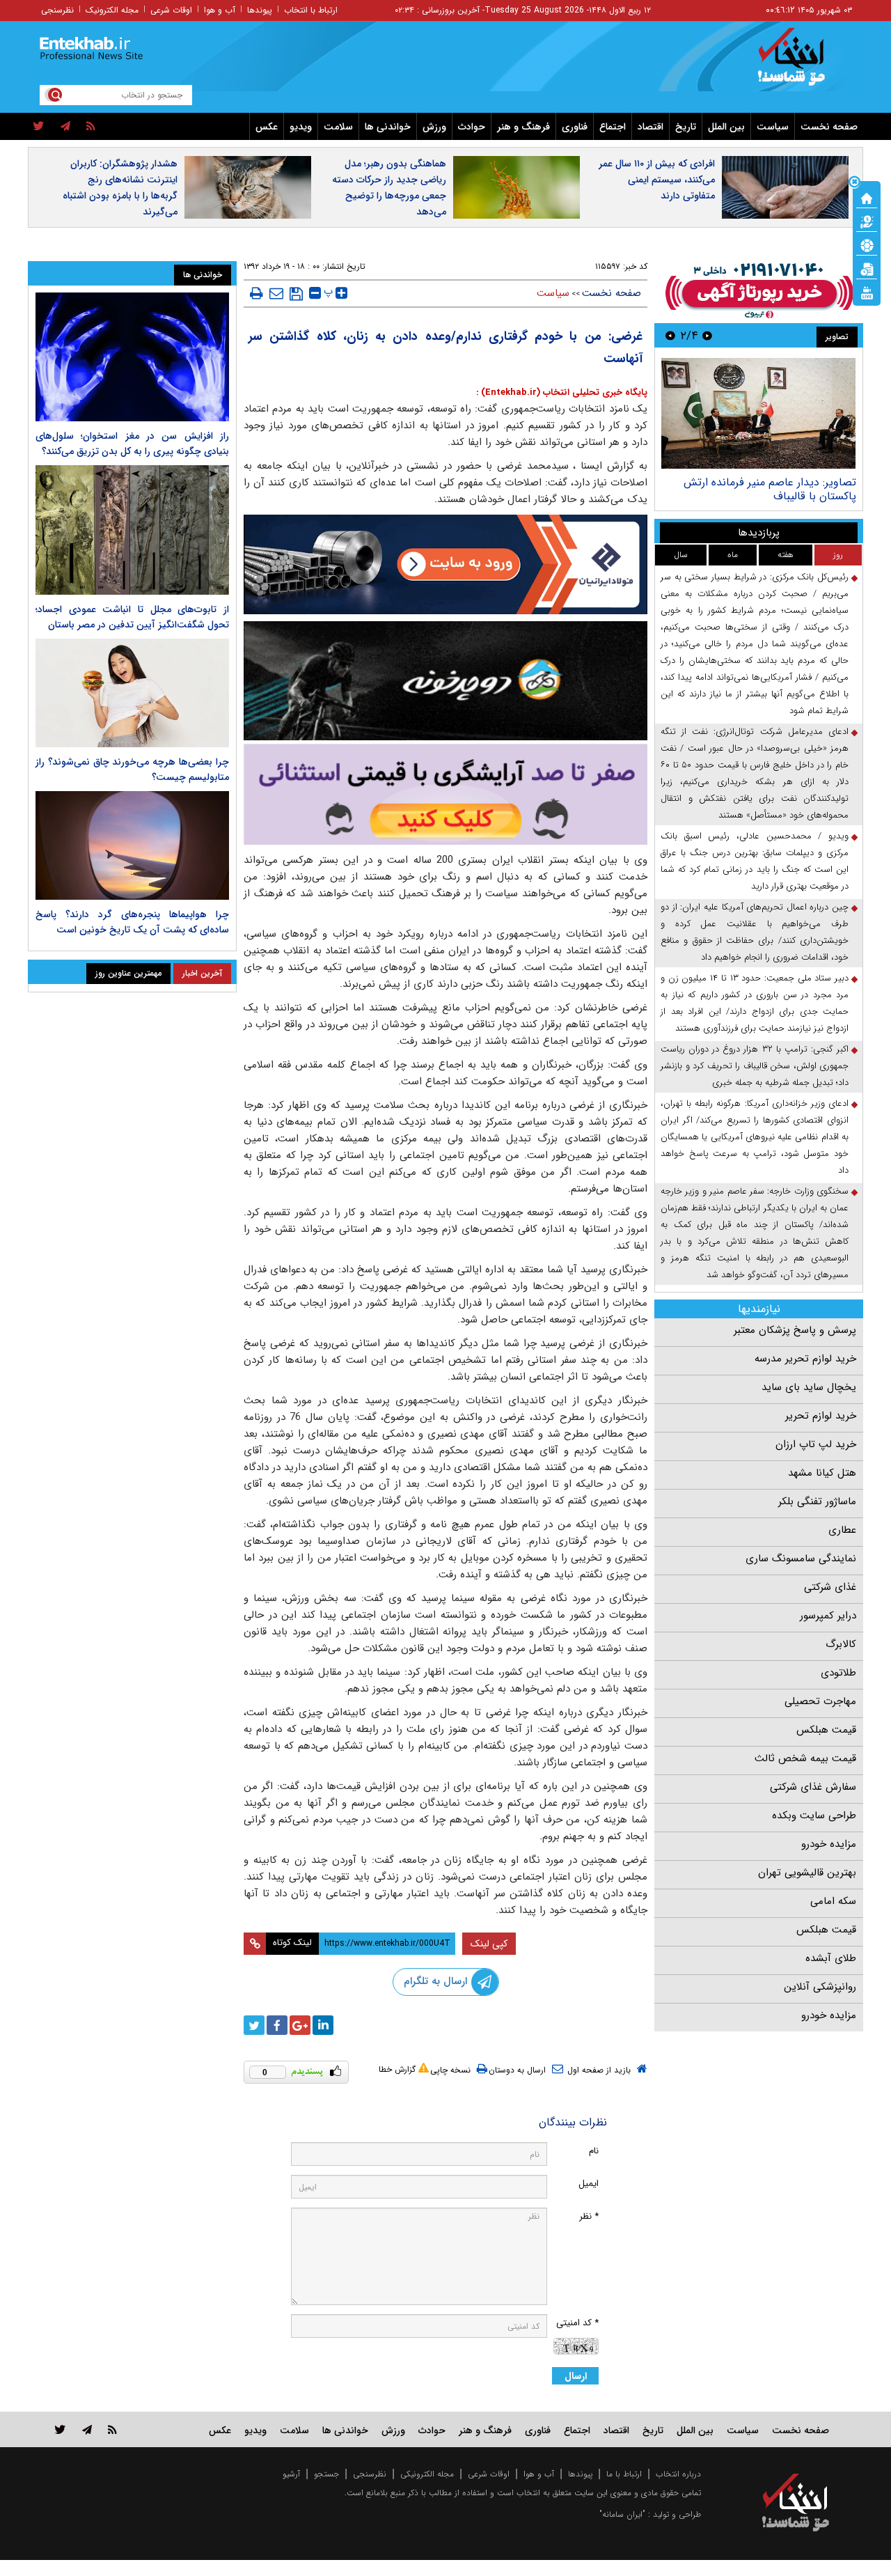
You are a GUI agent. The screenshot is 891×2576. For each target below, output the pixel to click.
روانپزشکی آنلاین (820, 1987)
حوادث (472, 127)
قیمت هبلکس (826, 1730)
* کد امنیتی (577, 2323)
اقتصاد (650, 127)
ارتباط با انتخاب (311, 10)
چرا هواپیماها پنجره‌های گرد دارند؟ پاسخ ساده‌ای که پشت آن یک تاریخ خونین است (132, 922)
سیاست (773, 127)
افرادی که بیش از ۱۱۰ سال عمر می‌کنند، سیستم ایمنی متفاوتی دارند (657, 180)
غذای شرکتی (830, 1587)
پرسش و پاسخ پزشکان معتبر (795, 1330)
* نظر (589, 2216)
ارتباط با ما (624, 2474)
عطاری (842, 1530)
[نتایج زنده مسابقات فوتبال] (867, 292)
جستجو (326, 2474)
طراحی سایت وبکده (814, 1816)
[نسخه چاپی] (257, 293)
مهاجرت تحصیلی (820, 1701)
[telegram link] (87, 2429)
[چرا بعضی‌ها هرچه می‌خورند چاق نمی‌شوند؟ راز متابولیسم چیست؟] (132, 693)
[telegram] (65, 127)
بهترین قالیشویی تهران (807, 1873)
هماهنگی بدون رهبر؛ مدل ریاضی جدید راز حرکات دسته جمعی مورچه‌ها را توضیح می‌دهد (389, 188)
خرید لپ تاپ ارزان (816, 1444)
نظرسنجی (57, 10)
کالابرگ (841, 1644)
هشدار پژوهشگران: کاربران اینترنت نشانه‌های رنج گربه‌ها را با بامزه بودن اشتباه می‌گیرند (120, 188)
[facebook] (277, 2025)
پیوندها (260, 10)
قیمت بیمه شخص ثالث (805, 1758)
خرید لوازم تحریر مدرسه (805, 1359)
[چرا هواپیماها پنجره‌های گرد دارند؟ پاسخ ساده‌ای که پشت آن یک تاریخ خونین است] (132, 845)
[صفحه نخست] (867, 197)
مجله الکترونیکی (427, 2474)
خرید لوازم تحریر (821, 1416)
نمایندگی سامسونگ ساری (801, 1559)
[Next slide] (670, 335)
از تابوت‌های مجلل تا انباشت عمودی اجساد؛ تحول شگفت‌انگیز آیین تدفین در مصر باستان (132, 617)
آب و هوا (220, 10)
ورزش (434, 127)
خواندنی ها (388, 127)
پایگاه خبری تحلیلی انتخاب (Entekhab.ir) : (562, 392)
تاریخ (686, 127)
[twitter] (39, 127)
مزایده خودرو (829, 1844)
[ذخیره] (296, 294)
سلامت (338, 127)
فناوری (575, 127)
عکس (267, 127)
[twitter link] (60, 2429)
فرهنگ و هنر (523, 127)
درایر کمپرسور (828, 1616)
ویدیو (301, 127)
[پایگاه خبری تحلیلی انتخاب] (802, 63)
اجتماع (613, 127)
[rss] (91, 127)
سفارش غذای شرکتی (813, 1787)
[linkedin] (323, 2025)
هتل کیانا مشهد (822, 1473)
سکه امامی (833, 1901)
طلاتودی (838, 1673)
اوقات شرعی (171, 10)
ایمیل (589, 2184)
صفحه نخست (829, 127)
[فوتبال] (867, 244)
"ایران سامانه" (622, 2514)
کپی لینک (489, 1944)
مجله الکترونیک (112, 10)
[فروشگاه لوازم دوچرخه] (445, 681)
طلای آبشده (831, 1958)
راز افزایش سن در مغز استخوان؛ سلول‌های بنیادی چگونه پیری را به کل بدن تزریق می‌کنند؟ (132, 444)
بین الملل (726, 127)
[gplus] (300, 2025)
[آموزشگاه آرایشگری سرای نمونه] (445, 794)
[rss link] (112, 2429)
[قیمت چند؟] (867, 221)
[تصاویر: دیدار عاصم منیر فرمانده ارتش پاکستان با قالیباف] (758, 413)
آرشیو (291, 2474)
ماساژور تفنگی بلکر (817, 1501)
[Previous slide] (707, 335)
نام (594, 2151)
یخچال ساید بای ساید (809, 1387)
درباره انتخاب (678, 2474)
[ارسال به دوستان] (276, 293)
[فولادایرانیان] (445, 564)
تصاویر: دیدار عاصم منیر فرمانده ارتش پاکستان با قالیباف (770, 489)
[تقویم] (867, 268)
